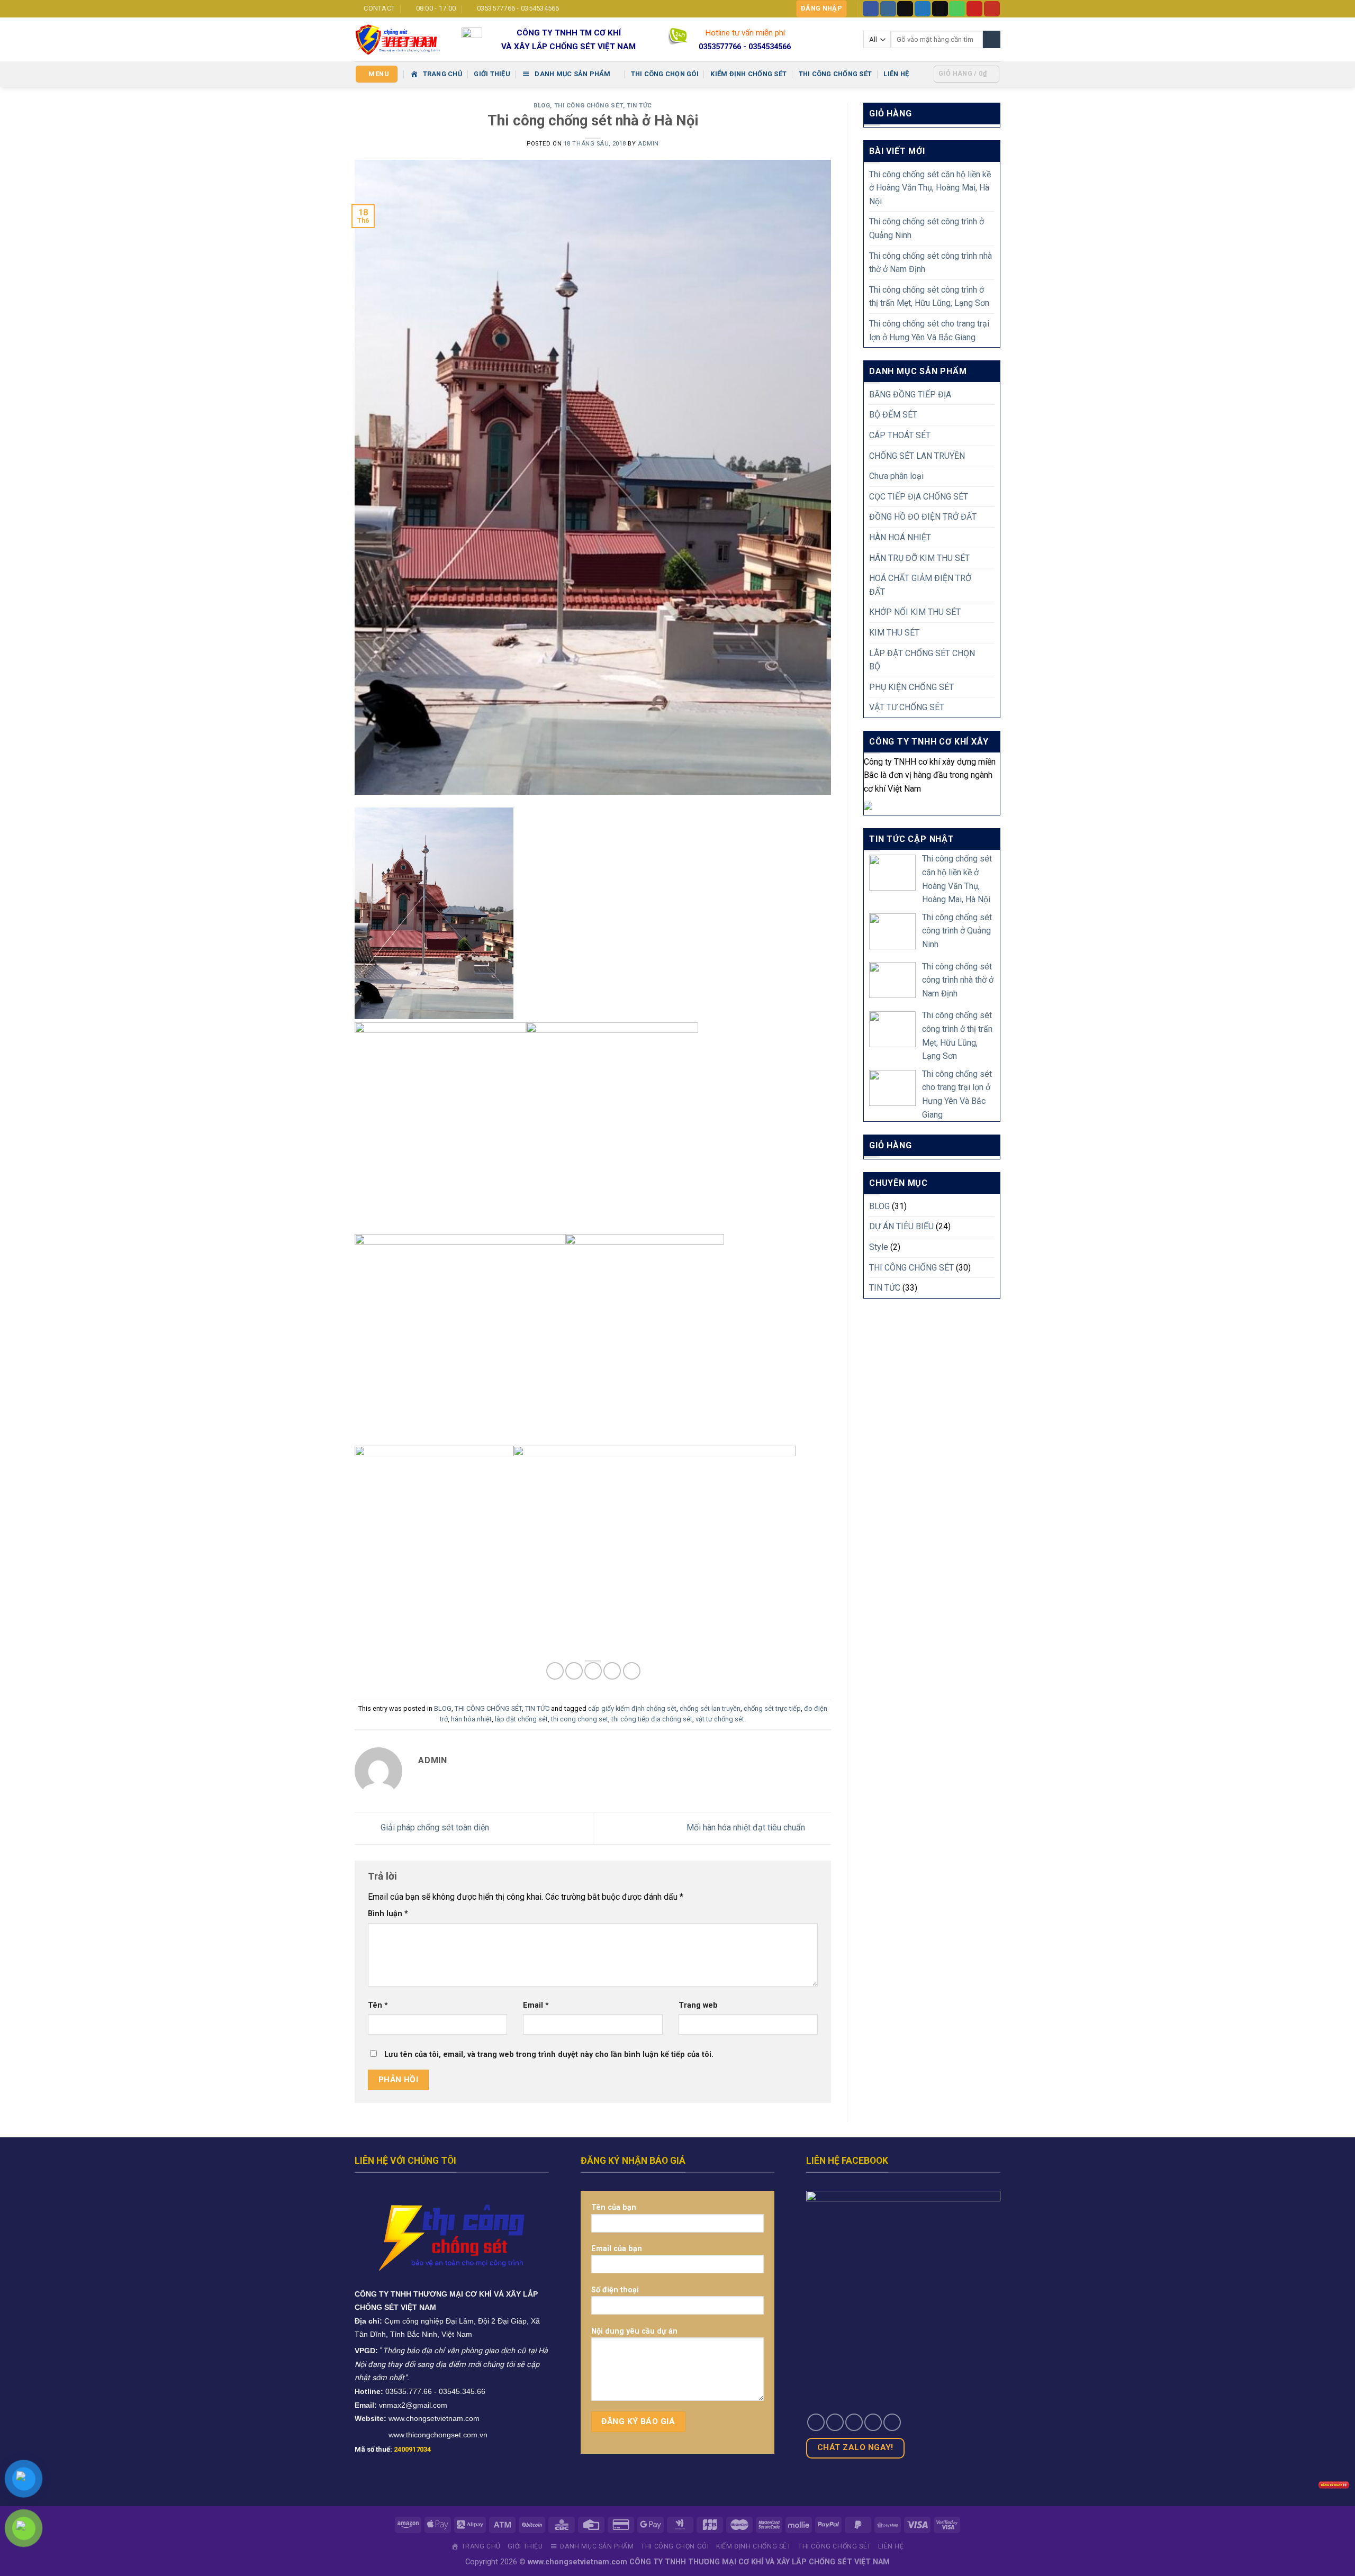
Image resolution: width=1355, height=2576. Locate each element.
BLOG (542, 106)
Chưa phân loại (896, 476)
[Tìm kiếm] (992, 40)
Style (879, 1247)
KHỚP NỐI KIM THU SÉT (915, 612)
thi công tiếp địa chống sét (652, 1719)
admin (648, 144)
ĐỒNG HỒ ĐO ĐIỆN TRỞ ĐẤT (923, 517)
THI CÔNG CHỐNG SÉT (835, 74)
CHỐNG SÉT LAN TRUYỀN (917, 456)
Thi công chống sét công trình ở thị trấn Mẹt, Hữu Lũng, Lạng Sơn (929, 297)
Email (536, 2005)
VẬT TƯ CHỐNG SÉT (907, 707)
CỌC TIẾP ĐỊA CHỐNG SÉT (919, 497)
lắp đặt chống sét (521, 1719)
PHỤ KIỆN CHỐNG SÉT (911, 687)
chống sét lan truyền (710, 1708)
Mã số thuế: (393, 2449)
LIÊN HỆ (896, 74)
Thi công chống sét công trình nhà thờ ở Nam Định (931, 263)
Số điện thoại (615, 2290)
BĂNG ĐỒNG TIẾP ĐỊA (910, 394)
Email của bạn (617, 2249)
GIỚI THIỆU (492, 74)
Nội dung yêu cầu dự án (634, 2331)
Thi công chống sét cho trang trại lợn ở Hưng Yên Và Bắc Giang (929, 330)
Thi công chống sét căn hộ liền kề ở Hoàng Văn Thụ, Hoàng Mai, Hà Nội (930, 188)
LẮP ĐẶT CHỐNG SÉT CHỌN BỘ (922, 660)
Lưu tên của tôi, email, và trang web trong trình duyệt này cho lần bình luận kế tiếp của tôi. (549, 2055)
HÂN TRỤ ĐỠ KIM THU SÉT (919, 558)
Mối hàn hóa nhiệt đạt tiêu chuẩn (747, 1827)
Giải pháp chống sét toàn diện (434, 1827)
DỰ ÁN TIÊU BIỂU (901, 1226)
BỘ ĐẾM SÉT (893, 415)
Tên (378, 2005)
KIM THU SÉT (894, 633)
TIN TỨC (639, 106)
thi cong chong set (580, 1719)
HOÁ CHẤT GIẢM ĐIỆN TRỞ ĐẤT (920, 585)
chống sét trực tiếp (772, 1708)
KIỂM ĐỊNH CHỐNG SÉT (748, 74)
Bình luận (388, 1914)
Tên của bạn (614, 2207)
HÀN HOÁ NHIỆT (900, 537)
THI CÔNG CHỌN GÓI (665, 74)
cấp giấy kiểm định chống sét (632, 1708)
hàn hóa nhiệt (471, 1719)
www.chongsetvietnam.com (434, 2418)
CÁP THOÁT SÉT (900, 435)
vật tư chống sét (720, 1719)
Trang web (698, 2005)
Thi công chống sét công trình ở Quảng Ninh (927, 228)
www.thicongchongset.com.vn (438, 2435)
